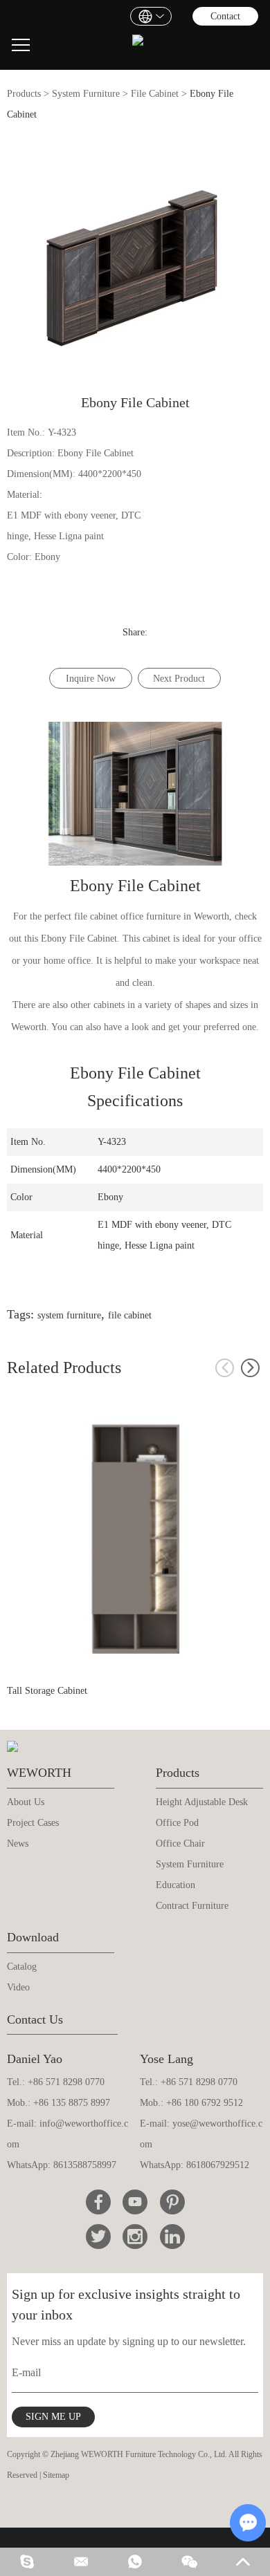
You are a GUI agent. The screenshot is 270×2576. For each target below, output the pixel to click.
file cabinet (130, 1315)
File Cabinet (155, 94)
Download (33, 1937)
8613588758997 (85, 2165)
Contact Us (35, 2019)
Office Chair (180, 1844)
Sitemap (56, 2475)
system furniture (69, 1315)
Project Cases (33, 1823)
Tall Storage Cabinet (47, 1691)
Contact (225, 16)
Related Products (64, 1368)
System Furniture (86, 94)
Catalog (22, 1967)
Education (175, 1885)
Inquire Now (91, 679)
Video (18, 1987)
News (18, 1844)
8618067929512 (218, 2165)
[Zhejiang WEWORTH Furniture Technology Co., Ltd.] (138, 45)
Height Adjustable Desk (202, 1802)
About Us (26, 1802)
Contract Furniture (192, 1906)
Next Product (179, 679)
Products (24, 94)
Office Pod (177, 1823)
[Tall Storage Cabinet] (135, 1539)
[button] (250, 1368)
